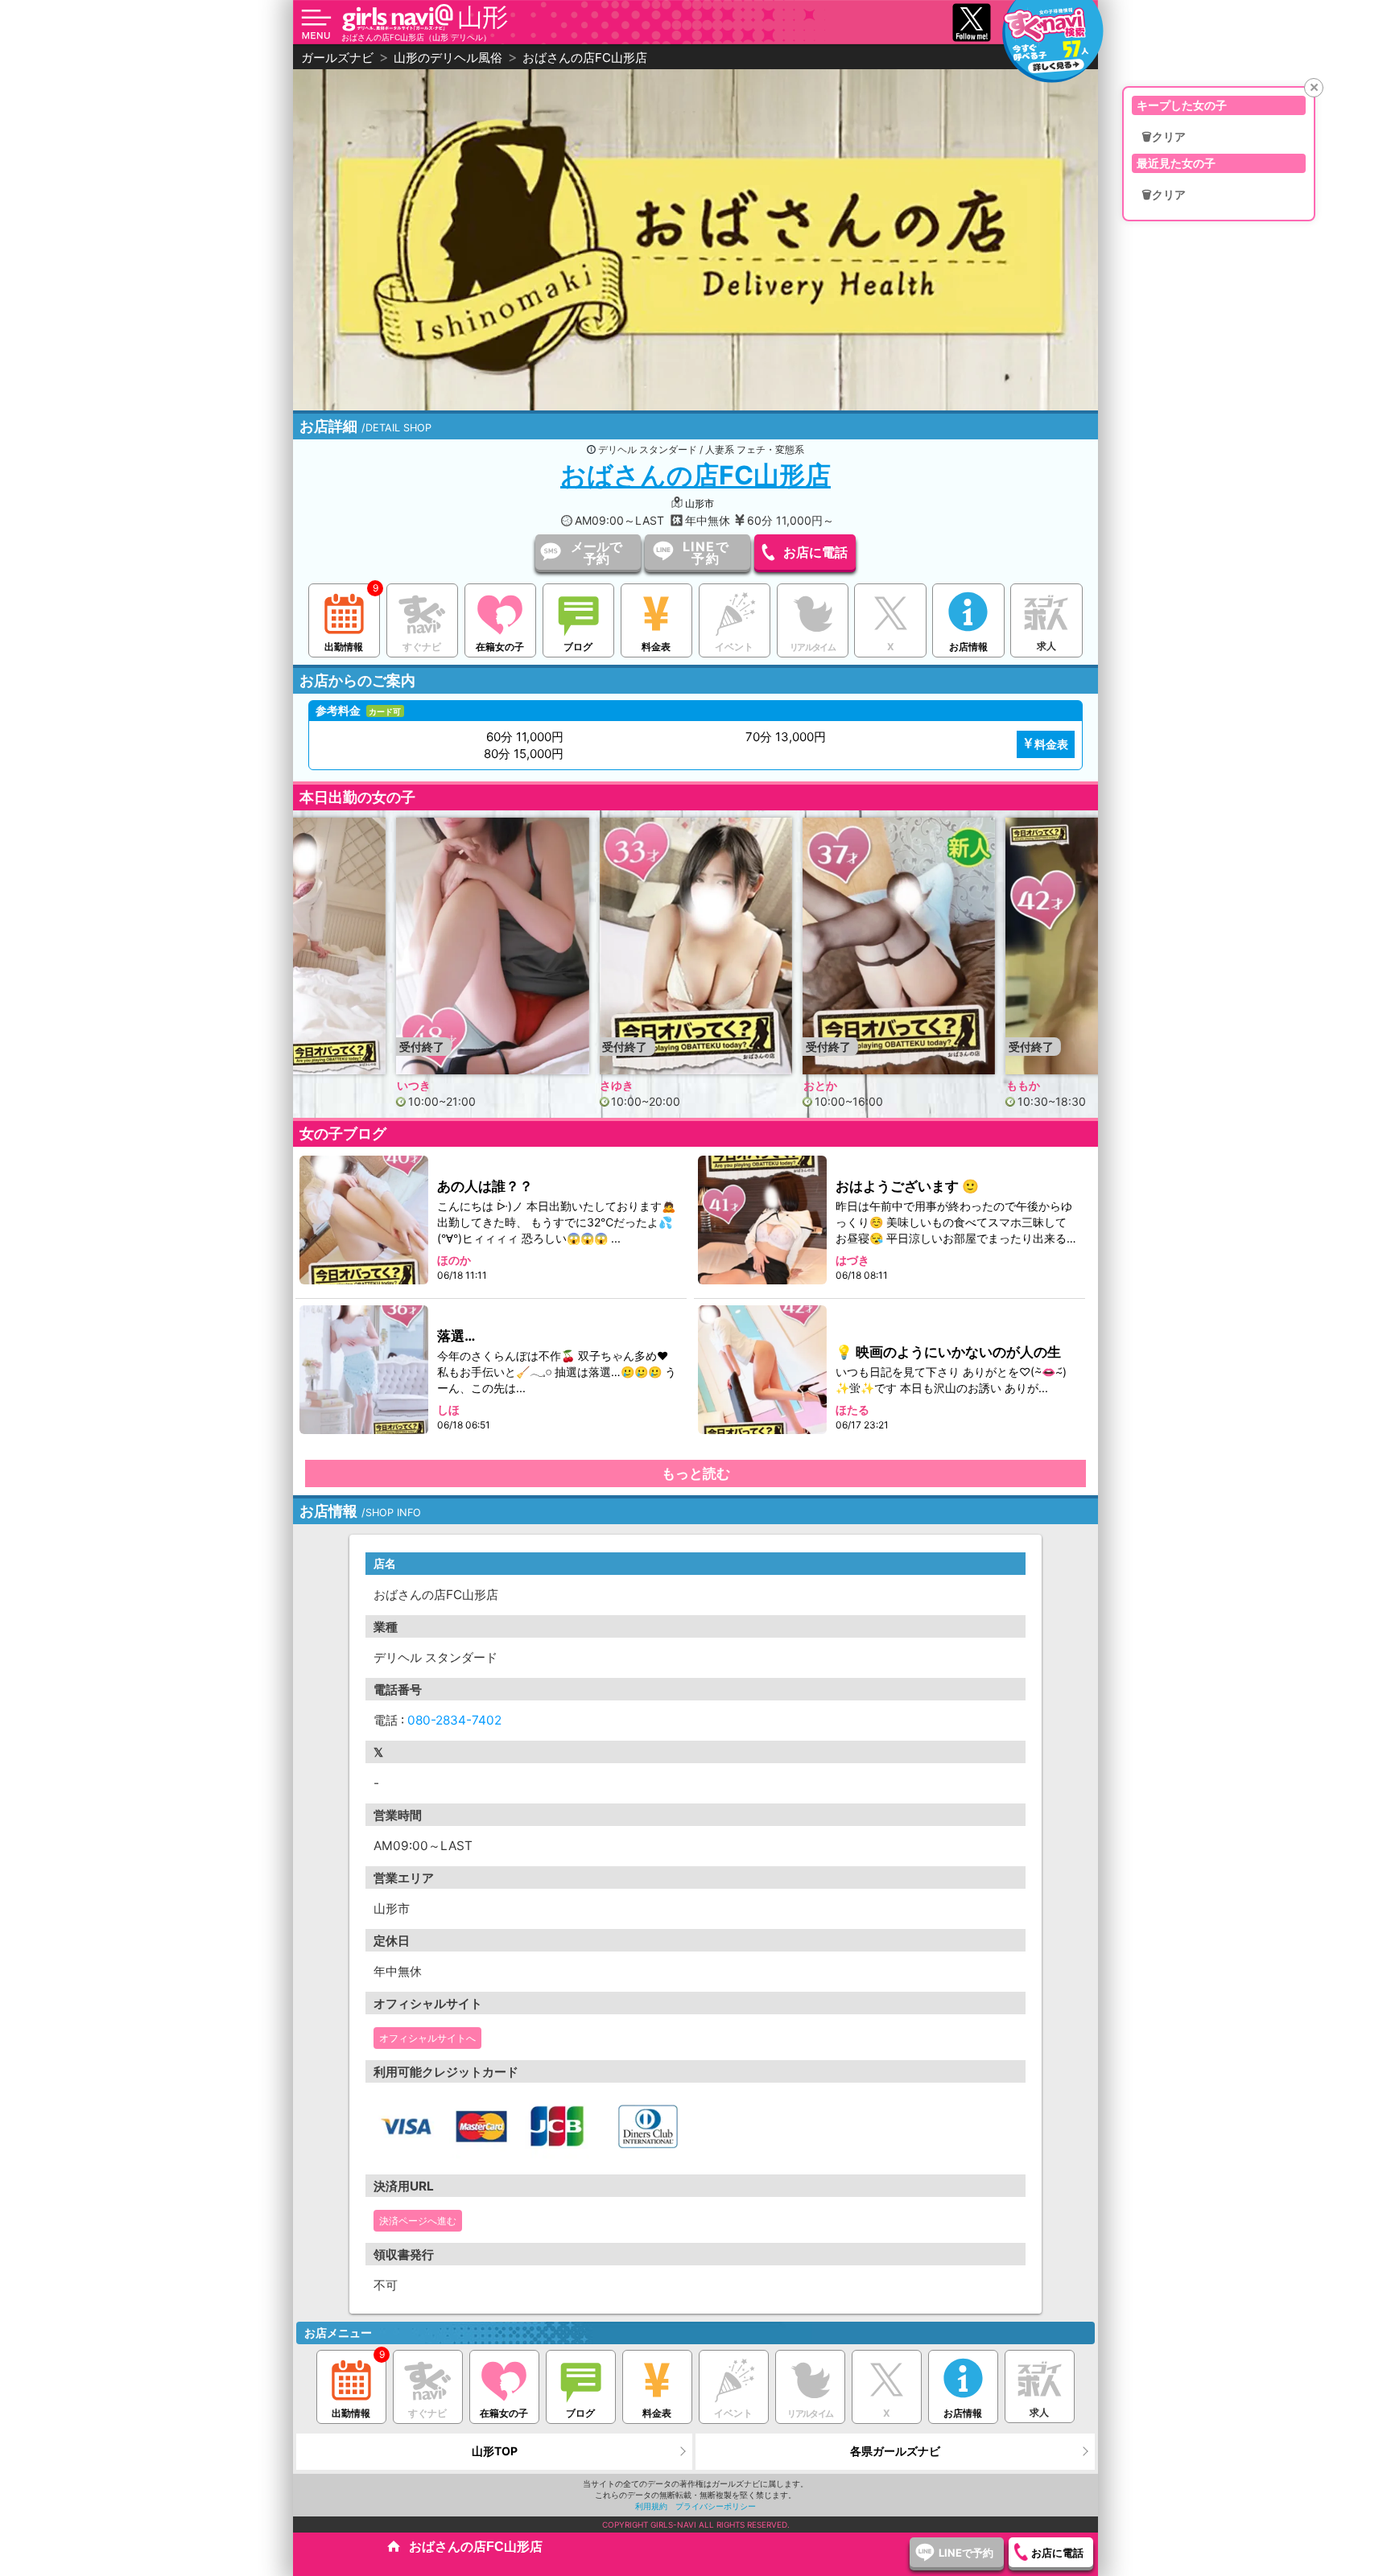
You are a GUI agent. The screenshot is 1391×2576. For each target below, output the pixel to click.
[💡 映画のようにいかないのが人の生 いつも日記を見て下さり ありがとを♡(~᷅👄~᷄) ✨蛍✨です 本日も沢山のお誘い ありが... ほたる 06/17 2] (763, 1369)
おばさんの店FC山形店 (695, 475)
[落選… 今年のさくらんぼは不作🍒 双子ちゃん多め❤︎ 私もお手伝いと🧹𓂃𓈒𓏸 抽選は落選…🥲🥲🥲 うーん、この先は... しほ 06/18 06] (365, 1369)
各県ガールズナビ (895, 2451)
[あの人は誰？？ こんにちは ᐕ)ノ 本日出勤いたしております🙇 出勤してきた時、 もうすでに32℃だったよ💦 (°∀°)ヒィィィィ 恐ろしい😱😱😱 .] (365, 1220)
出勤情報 (344, 647)
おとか (617, 1085)
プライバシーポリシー (716, 2506)
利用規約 (651, 2506)
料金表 (656, 647)
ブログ (578, 647)
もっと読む (696, 1473)
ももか (820, 1085)
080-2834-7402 (454, 1720)
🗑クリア (1164, 137)
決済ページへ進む (418, 2221)
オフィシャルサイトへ (427, 2038)
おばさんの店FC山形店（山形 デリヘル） (416, 37)
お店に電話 (815, 552)
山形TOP (495, 2451)
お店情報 (968, 647)
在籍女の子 (500, 647)
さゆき (414, 1085)
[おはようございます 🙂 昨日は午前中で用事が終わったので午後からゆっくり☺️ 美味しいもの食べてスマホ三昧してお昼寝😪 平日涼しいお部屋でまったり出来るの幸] (763, 1220)
